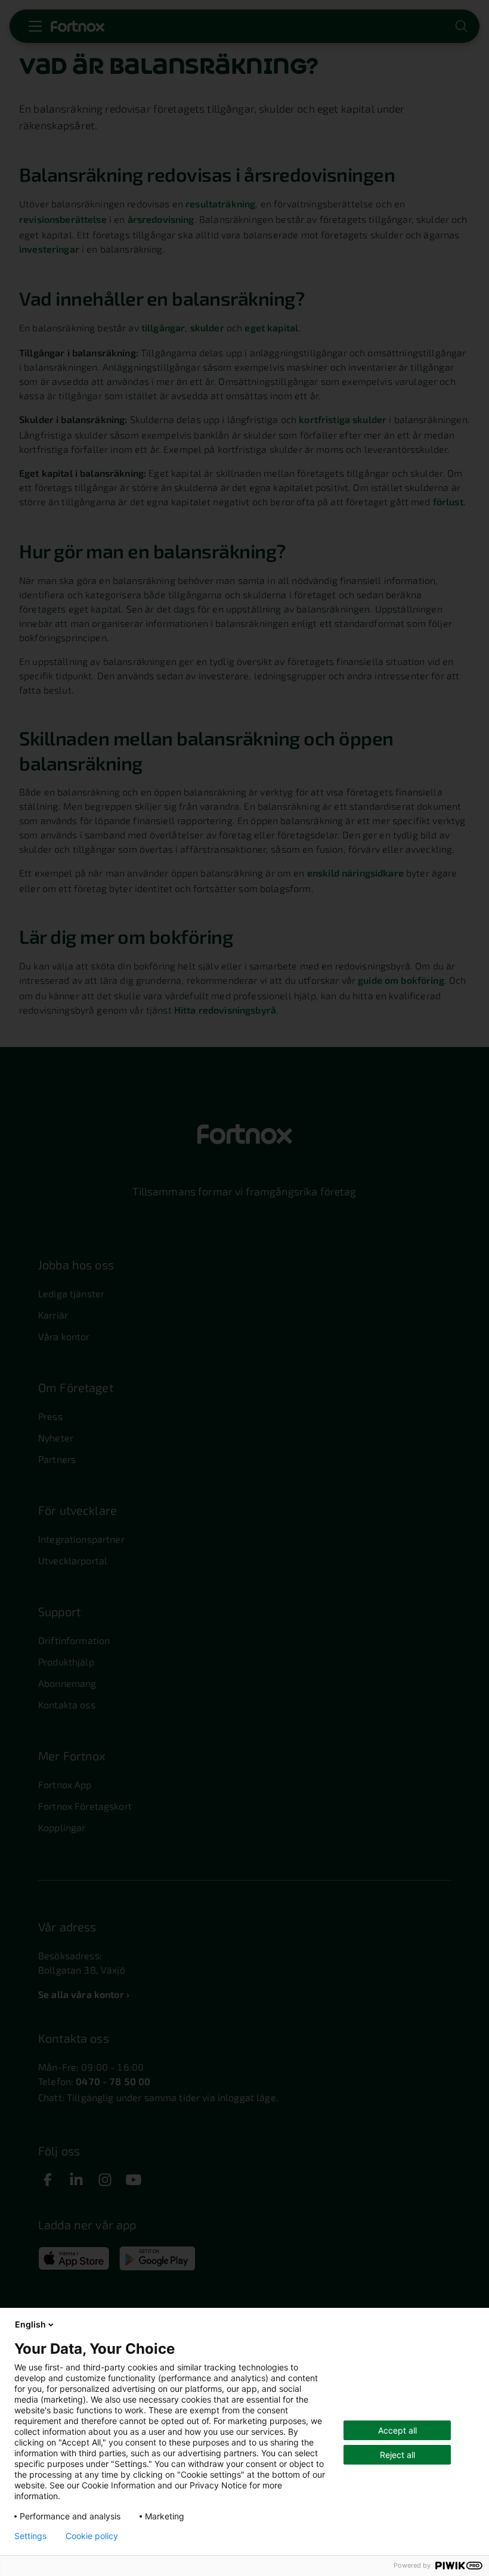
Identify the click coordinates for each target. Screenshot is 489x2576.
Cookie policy (92, 2536)
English (30, 2324)
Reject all (397, 2455)
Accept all (397, 2430)
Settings (30, 2536)
